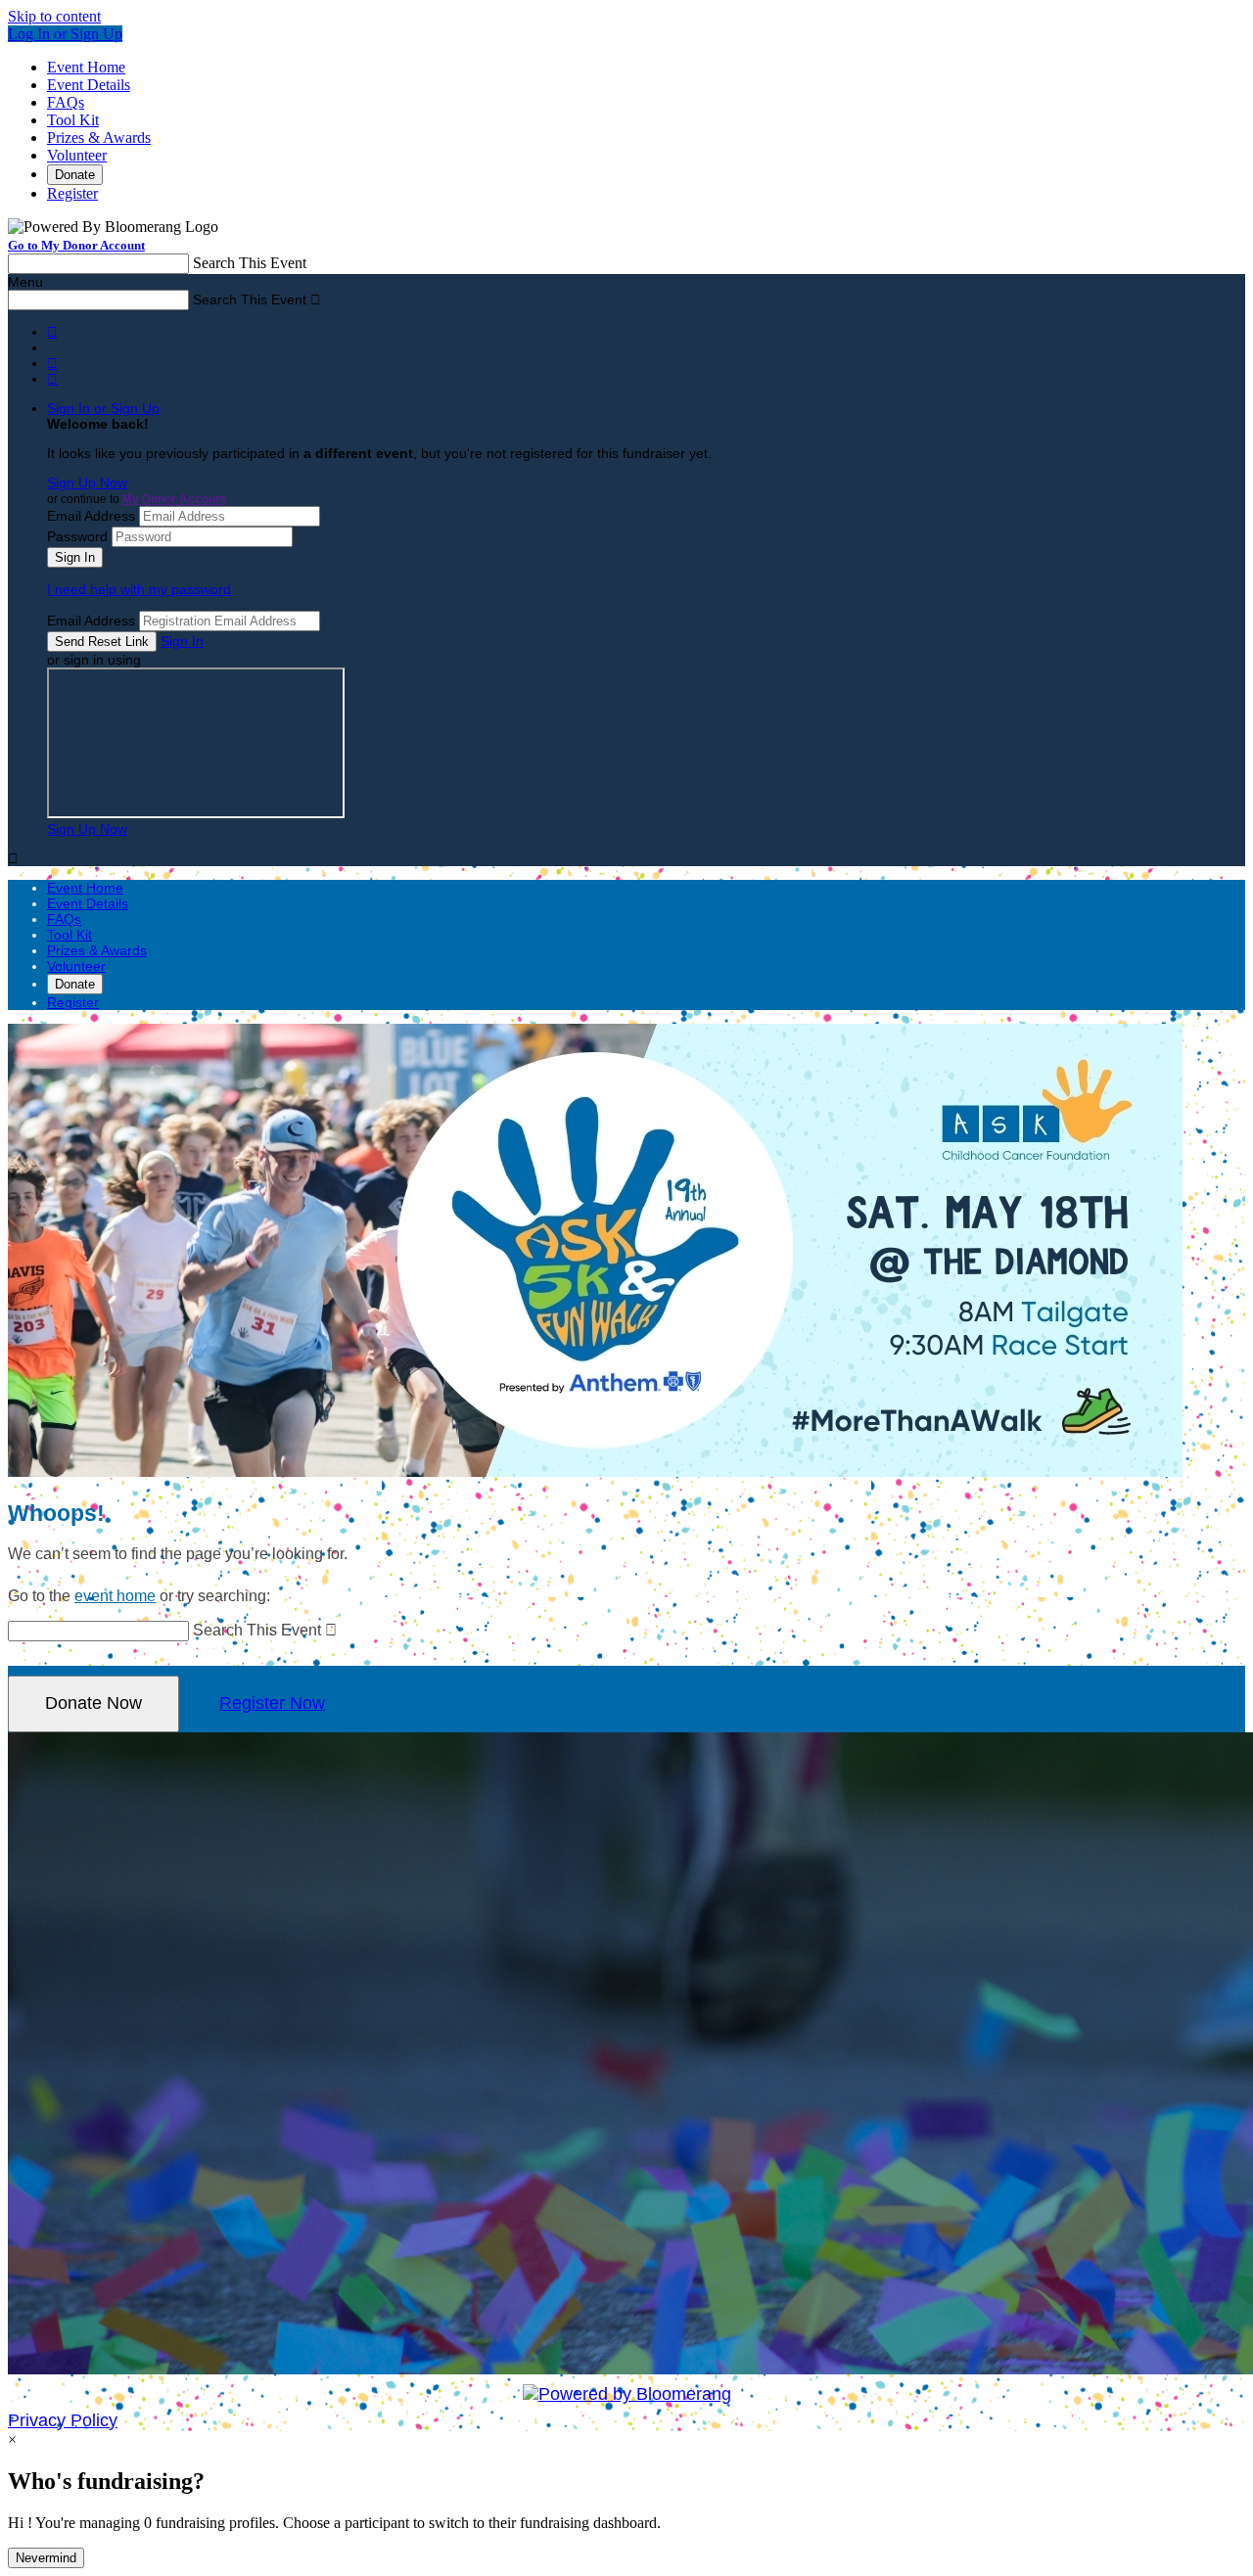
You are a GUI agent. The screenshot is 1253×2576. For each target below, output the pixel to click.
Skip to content (54, 16)
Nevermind (46, 2558)
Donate (75, 175)
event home (115, 1596)
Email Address (91, 516)
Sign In (182, 641)
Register (72, 193)
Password (77, 536)
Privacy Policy (63, 2420)
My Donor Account (174, 499)
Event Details (89, 85)
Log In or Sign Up (65, 34)
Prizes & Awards (99, 138)
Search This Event (250, 263)
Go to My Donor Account (76, 245)
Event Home (86, 67)
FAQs (66, 102)
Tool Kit (73, 120)
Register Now (272, 1703)
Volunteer (77, 155)
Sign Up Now (87, 483)
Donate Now (93, 1703)
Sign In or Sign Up (103, 408)
